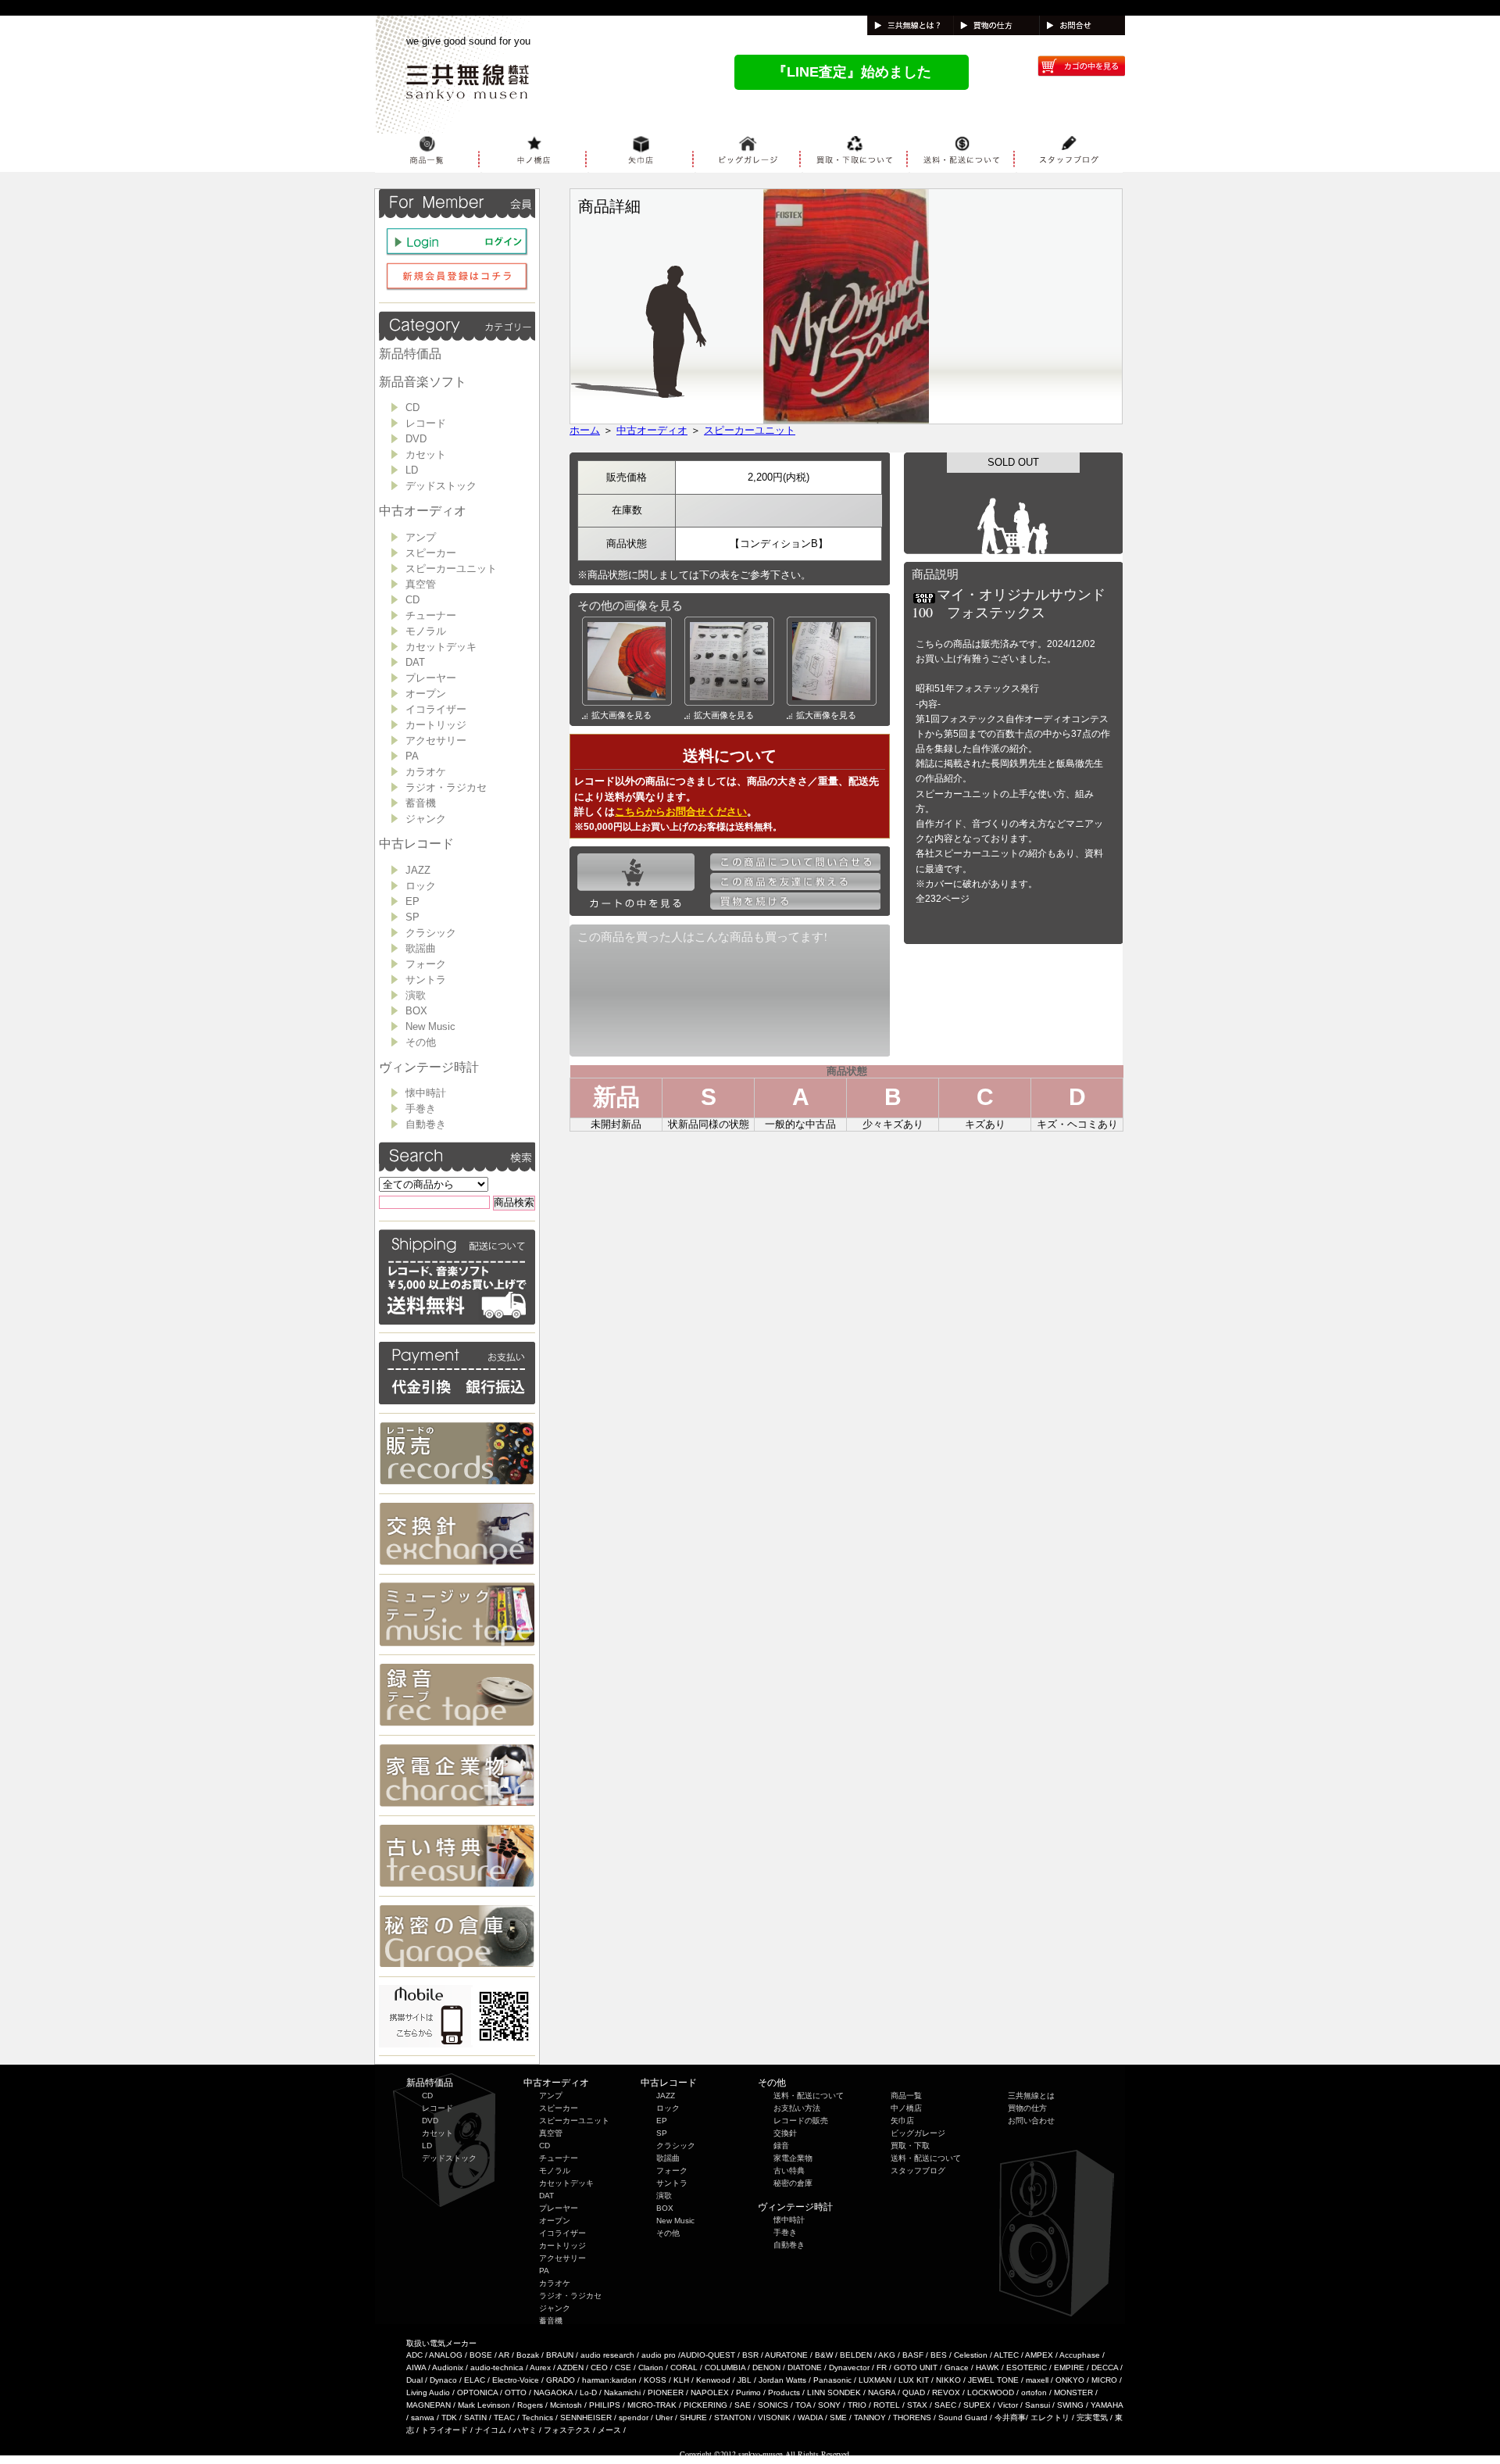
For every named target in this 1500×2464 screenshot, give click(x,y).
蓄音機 (421, 803)
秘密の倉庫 (793, 2183)
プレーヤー (431, 678)
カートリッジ (436, 725)
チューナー (431, 615)
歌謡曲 (421, 948)
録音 (781, 2146)
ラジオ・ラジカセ (446, 787)
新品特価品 (410, 354)
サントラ (426, 980)
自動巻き (426, 1124)
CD (412, 408)
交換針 (785, 2133)
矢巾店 (902, 2121)
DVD (416, 439)
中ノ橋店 (906, 2108)
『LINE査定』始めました (852, 72)
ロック (421, 886)
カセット (426, 454)
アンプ (421, 537)
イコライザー (436, 709)
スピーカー (431, 553)
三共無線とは (1031, 2096)
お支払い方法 (797, 2108)
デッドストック (441, 486)
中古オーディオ (423, 511)
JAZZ (418, 870)
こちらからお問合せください (681, 812)
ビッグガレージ (918, 2133)
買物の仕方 (1027, 2108)
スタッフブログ (918, 2171)
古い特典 (789, 2171)
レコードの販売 (801, 2121)
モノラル (426, 631)
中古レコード (416, 844)
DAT (415, 662)
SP (412, 917)
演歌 (416, 995)
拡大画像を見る (621, 715)
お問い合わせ (1031, 2121)
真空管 (421, 584)
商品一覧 (906, 2096)
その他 (421, 1042)
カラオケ (426, 772)
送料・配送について (809, 2096)
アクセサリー (436, 740)
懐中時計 (426, 1093)
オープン (426, 694)
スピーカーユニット (451, 569)
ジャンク (426, 819)
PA (412, 756)
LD (412, 470)
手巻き (421, 1109)
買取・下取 (910, 2146)
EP (412, 901)
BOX (416, 1011)
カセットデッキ (441, 647)
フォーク (426, 964)
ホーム (585, 430)
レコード (426, 423)
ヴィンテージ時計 (429, 1067)
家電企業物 (793, 2158)
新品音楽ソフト (423, 382)
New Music (430, 1026)
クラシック (431, 933)
